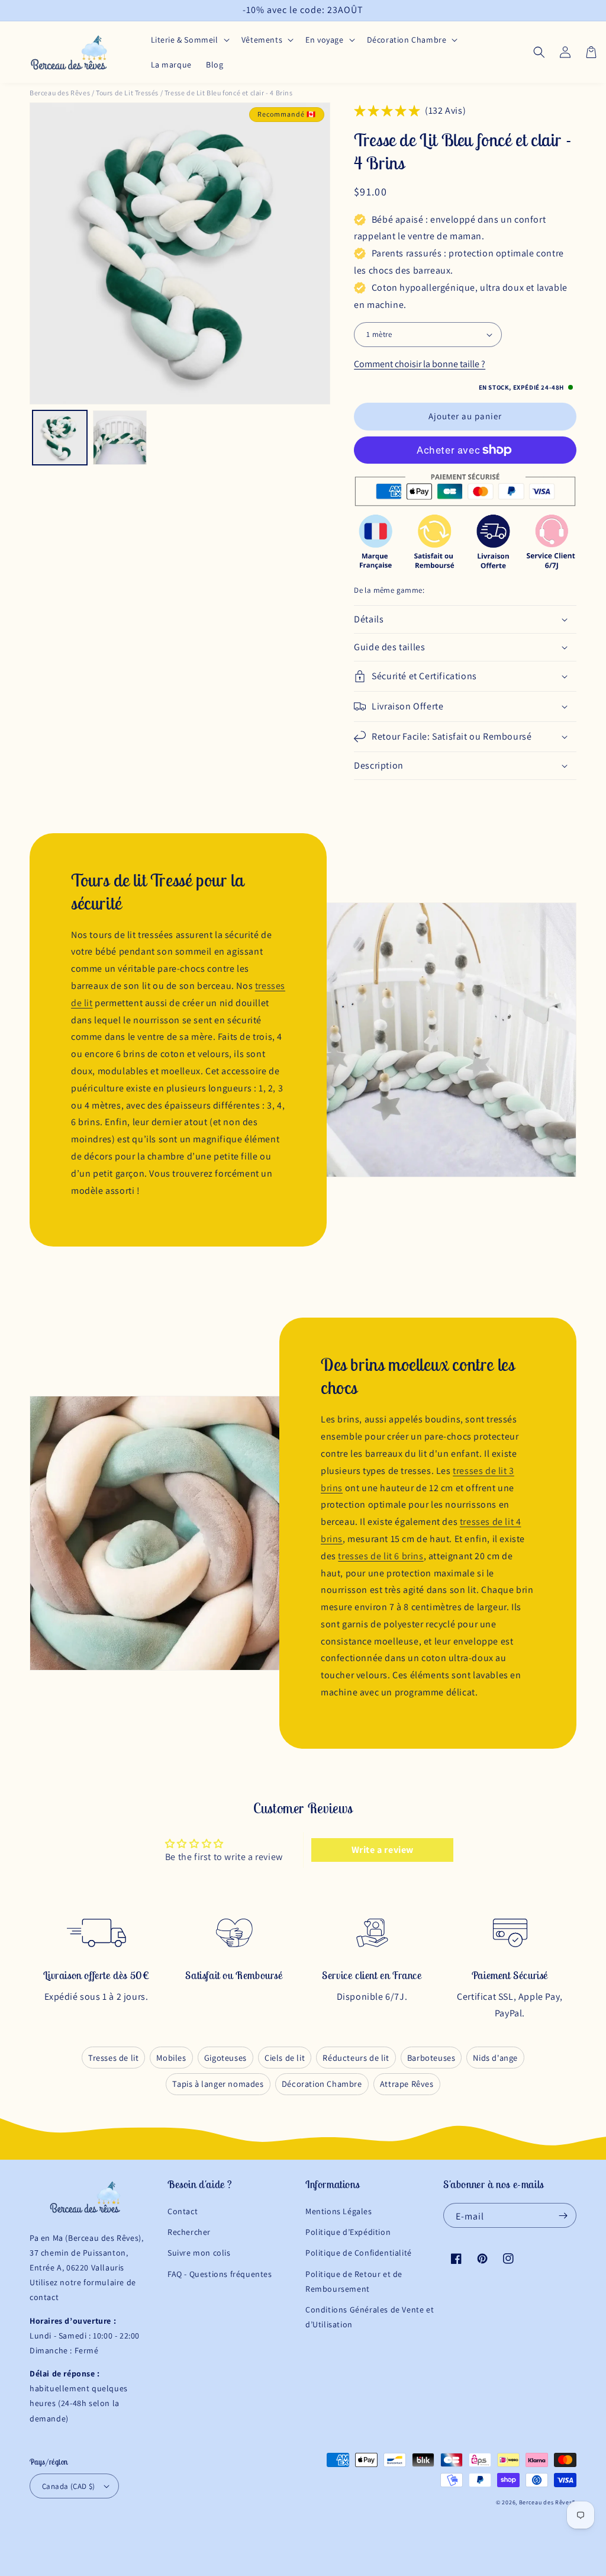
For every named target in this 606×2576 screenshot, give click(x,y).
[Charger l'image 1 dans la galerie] (60, 438)
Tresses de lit (113, 2058)
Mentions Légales (339, 2211)
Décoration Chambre (322, 2084)
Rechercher (189, 2232)
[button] (189, 40)
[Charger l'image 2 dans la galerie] (120, 438)
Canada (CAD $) (69, 2486)
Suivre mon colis (199, 2253)
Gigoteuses (225, 2058)
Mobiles (171, 2058)
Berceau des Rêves (60, 93)
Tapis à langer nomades (218, 2084)
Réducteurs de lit (356, 2058)
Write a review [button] (383, 1850)
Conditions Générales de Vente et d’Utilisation (370, 2317)
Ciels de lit (285, 2058)
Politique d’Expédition (348, 2232)
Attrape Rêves (407, 2084)
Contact (183, 2211)
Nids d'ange (495, 2058)
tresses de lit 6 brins (381, 1556)
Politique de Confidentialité (359, 2253)
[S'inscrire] (563, 2215)
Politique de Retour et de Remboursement (354, 2281)
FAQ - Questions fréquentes (220, 2274)
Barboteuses (431, 2058)
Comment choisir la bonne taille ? (420, 364)
